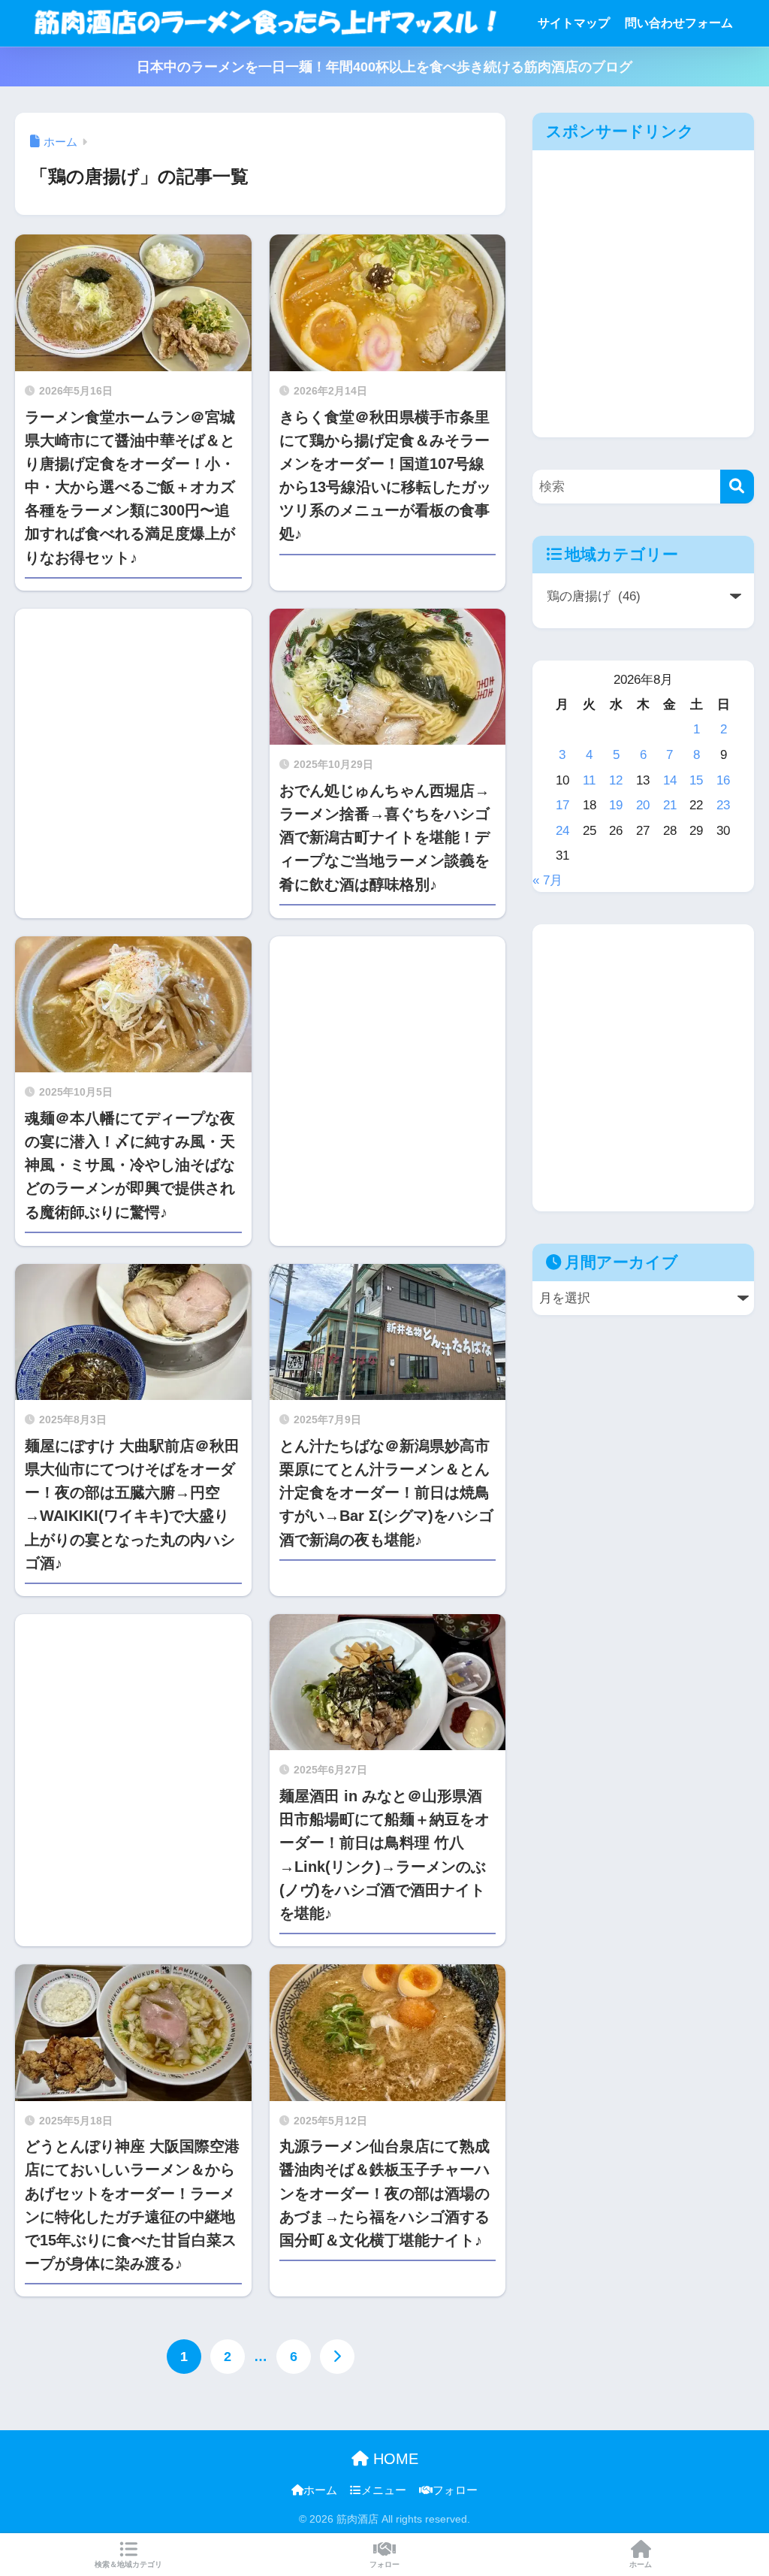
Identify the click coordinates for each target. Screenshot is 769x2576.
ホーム (320, 2490)
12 (616, 780)
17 (562, 805)
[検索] (737, 487)
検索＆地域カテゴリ (128, 2564)
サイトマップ (574, 23)
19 (616, 805)
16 (723, 780)
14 (670, 780)
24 (562, 830)
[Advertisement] (133, 763)
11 (589, 780)
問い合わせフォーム (679, 23)
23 (723, 805)
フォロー (455, 2490)
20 (643, 805)
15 (696, 780)
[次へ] (337, 2357)
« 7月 (547, 880)
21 (670, 805)
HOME (394, 2459)
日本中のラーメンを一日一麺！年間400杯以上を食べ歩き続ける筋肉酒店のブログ (384, 67)
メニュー (384, 2490)
